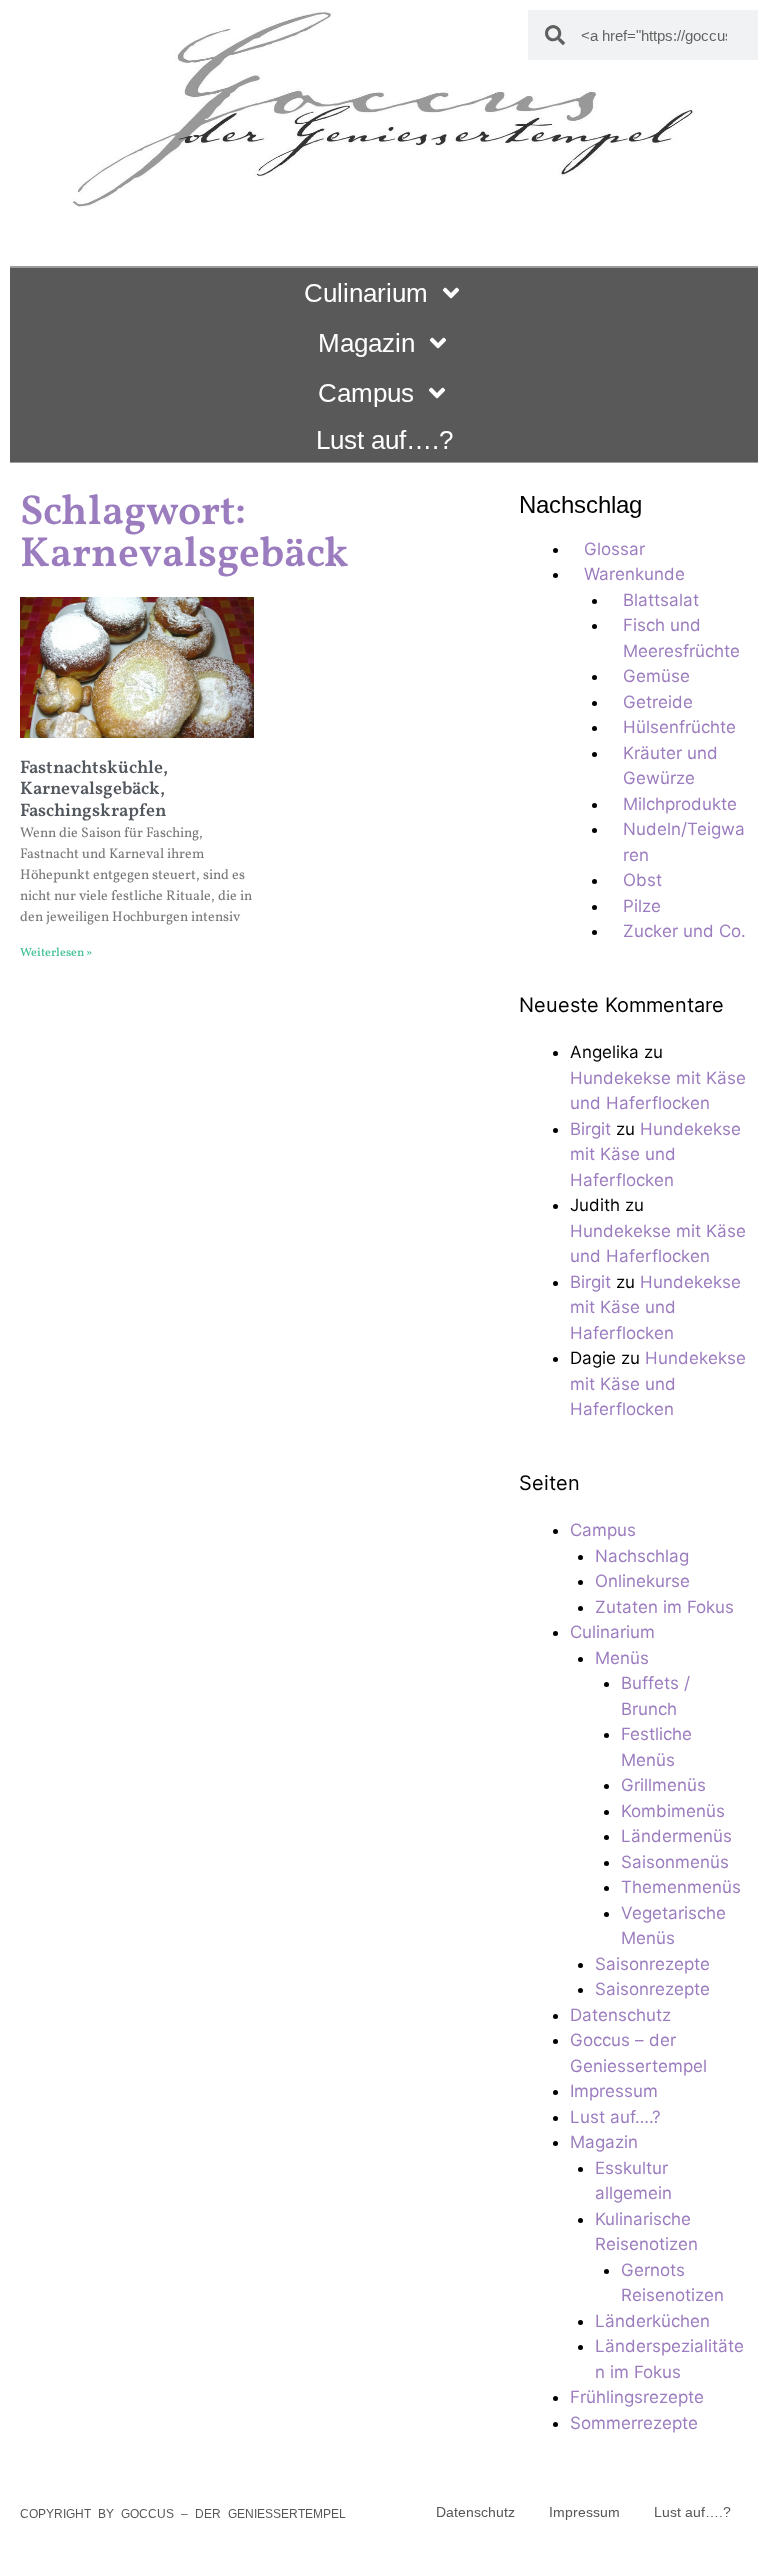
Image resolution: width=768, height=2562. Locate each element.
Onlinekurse (642, 1581)
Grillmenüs (663, 1785)
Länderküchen (652, 2321)
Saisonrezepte (652, 1964)
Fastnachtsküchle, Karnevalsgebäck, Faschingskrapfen (94, 790)
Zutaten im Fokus (664, 1607)
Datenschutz (620, 2015)
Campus (366, 393)
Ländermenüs (676, 1836)
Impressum (614, 2091)
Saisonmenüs (675, 1862)
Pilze (642, 906)
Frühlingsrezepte (637, 2397)
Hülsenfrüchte (679, 727)
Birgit (590, 1129)
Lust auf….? (384, 440)
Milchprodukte (680, 804)
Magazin (366, 343)
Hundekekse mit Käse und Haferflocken (655, 1154)
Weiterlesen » (56, 953)
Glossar (614, 549)
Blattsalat (661, 600)
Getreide (658, 702)
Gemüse (656, 676)
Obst (642, 880)
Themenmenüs (681, 1887)
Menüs (622, 1658)
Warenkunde (634, 574)
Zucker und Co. (684, 931)
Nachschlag (642, 1556)
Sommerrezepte (634, 2423)
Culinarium (366, 293)
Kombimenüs (673, 1811)
